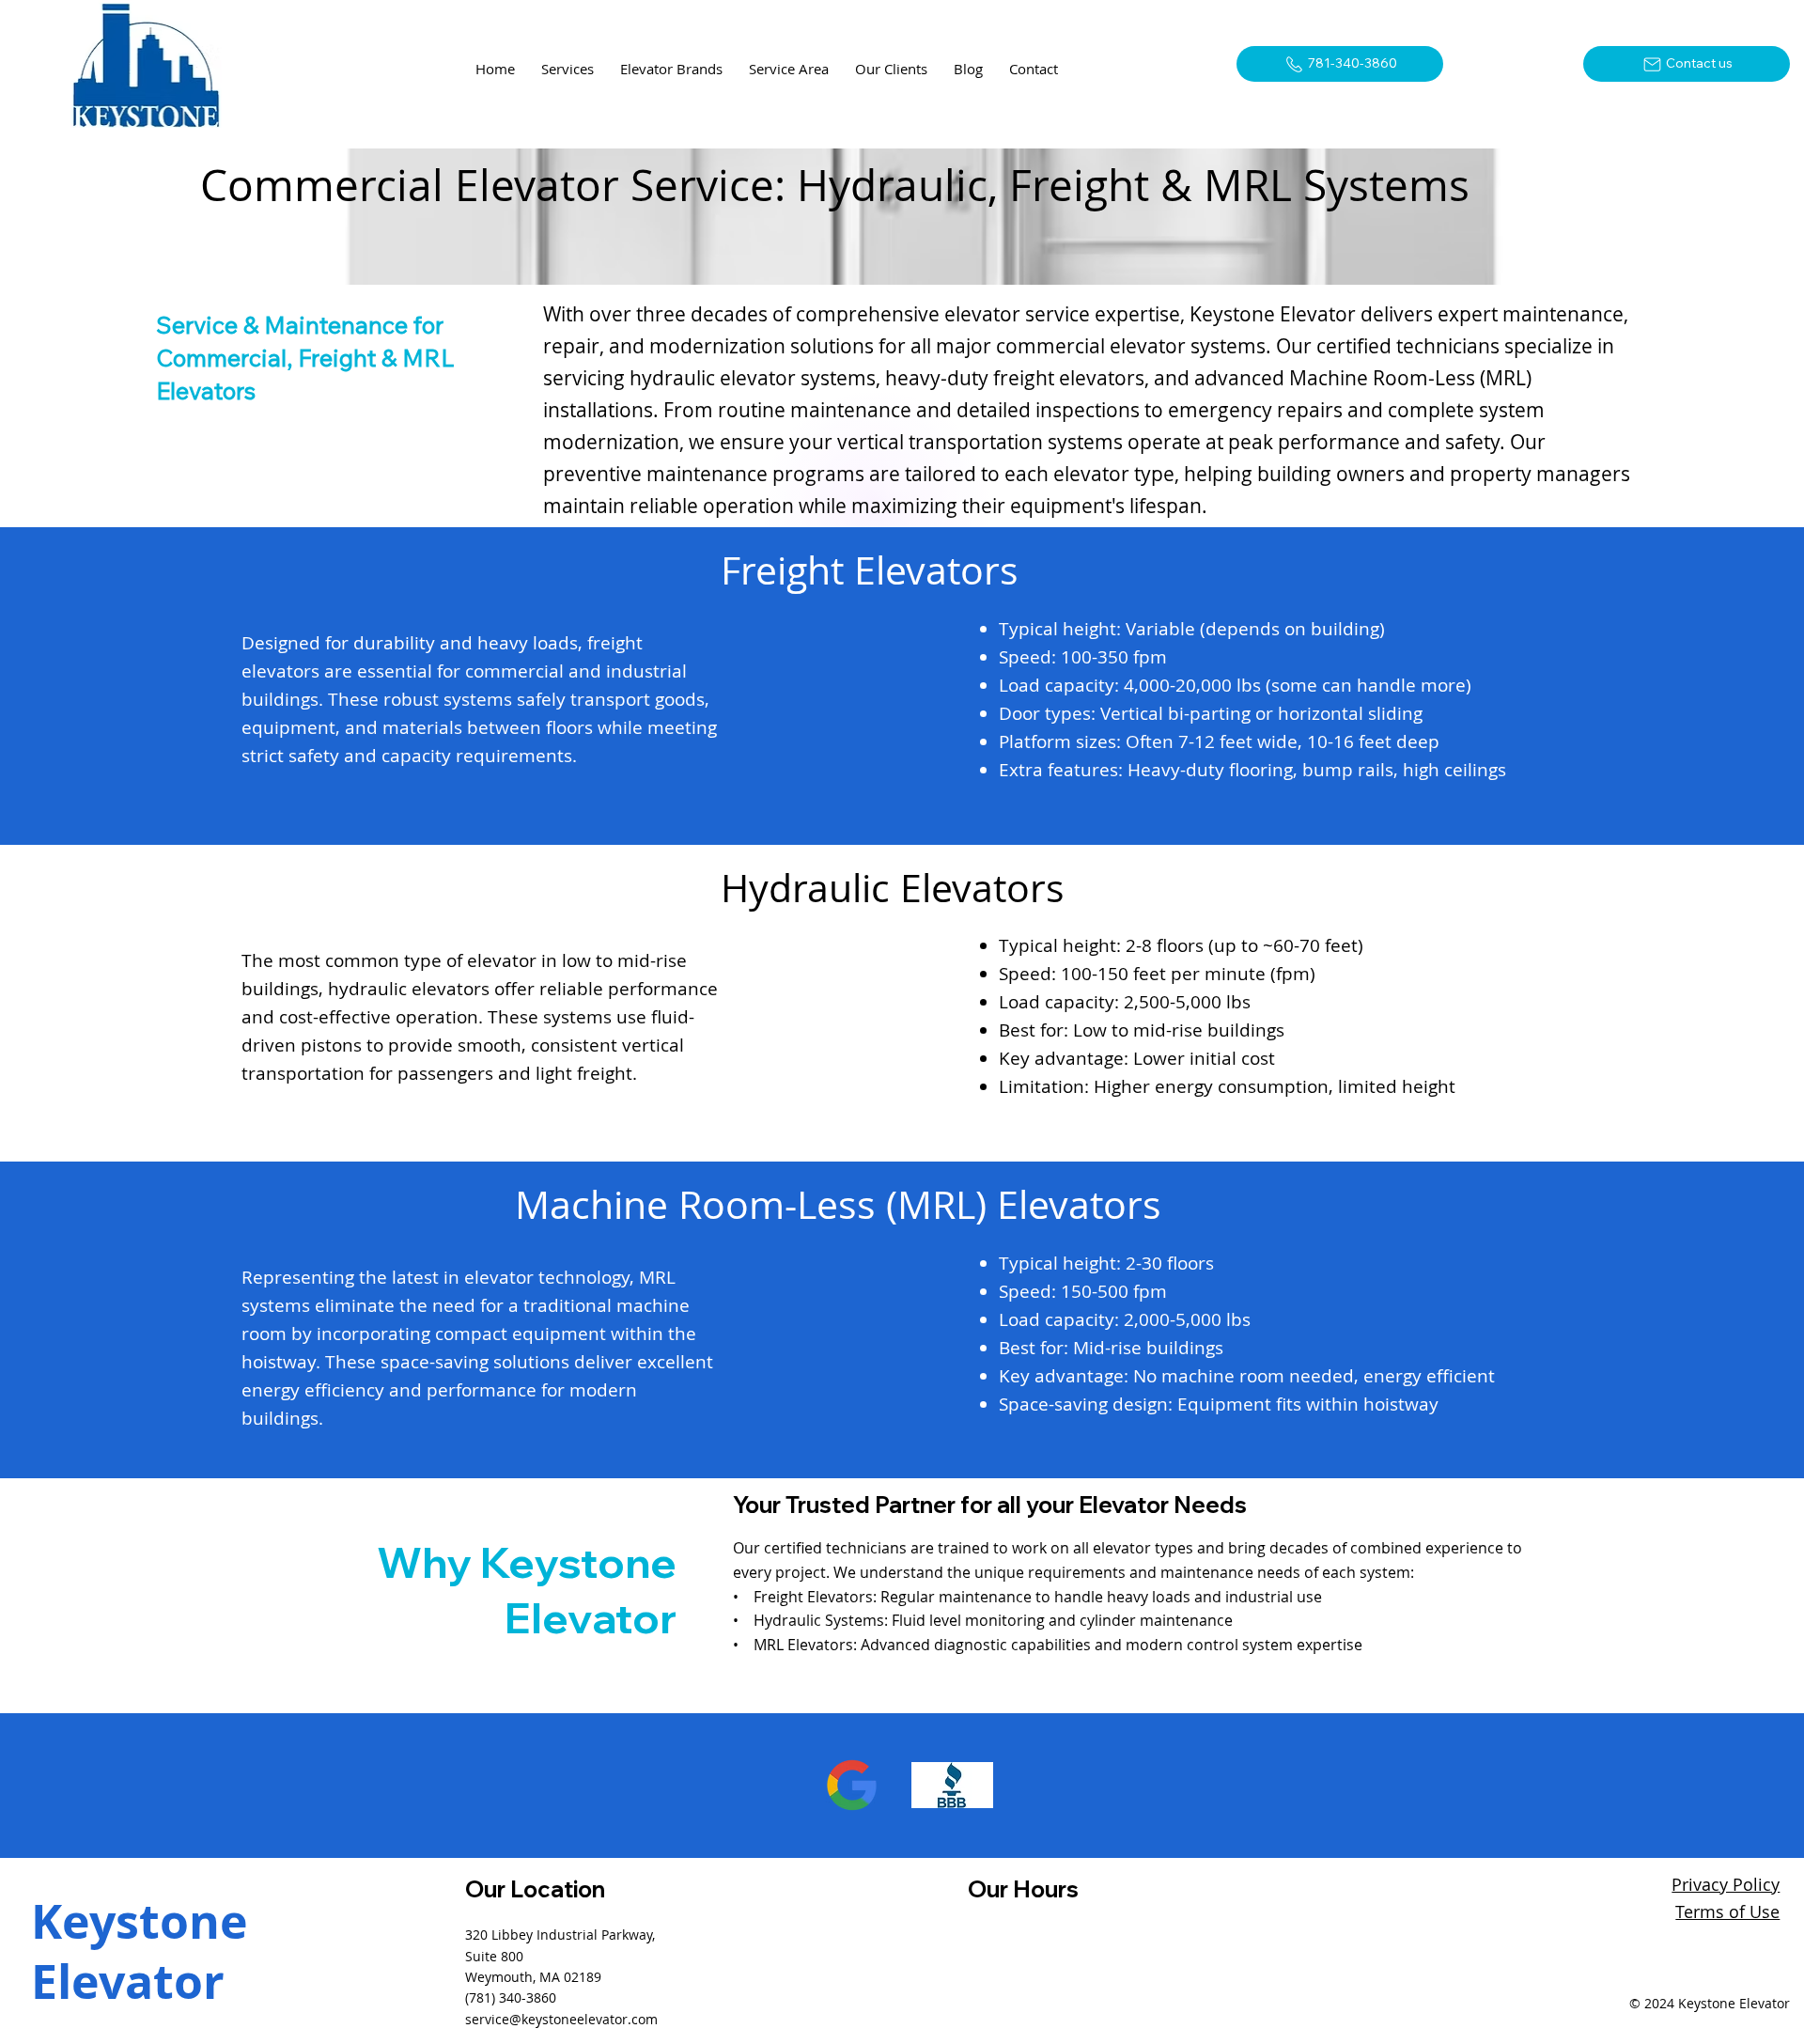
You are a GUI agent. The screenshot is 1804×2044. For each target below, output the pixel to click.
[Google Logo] (852, 1785)
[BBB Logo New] (952, 1785)
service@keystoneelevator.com (561, 2019)
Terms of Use (1727, 1911)
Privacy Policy (1726, 1884)
